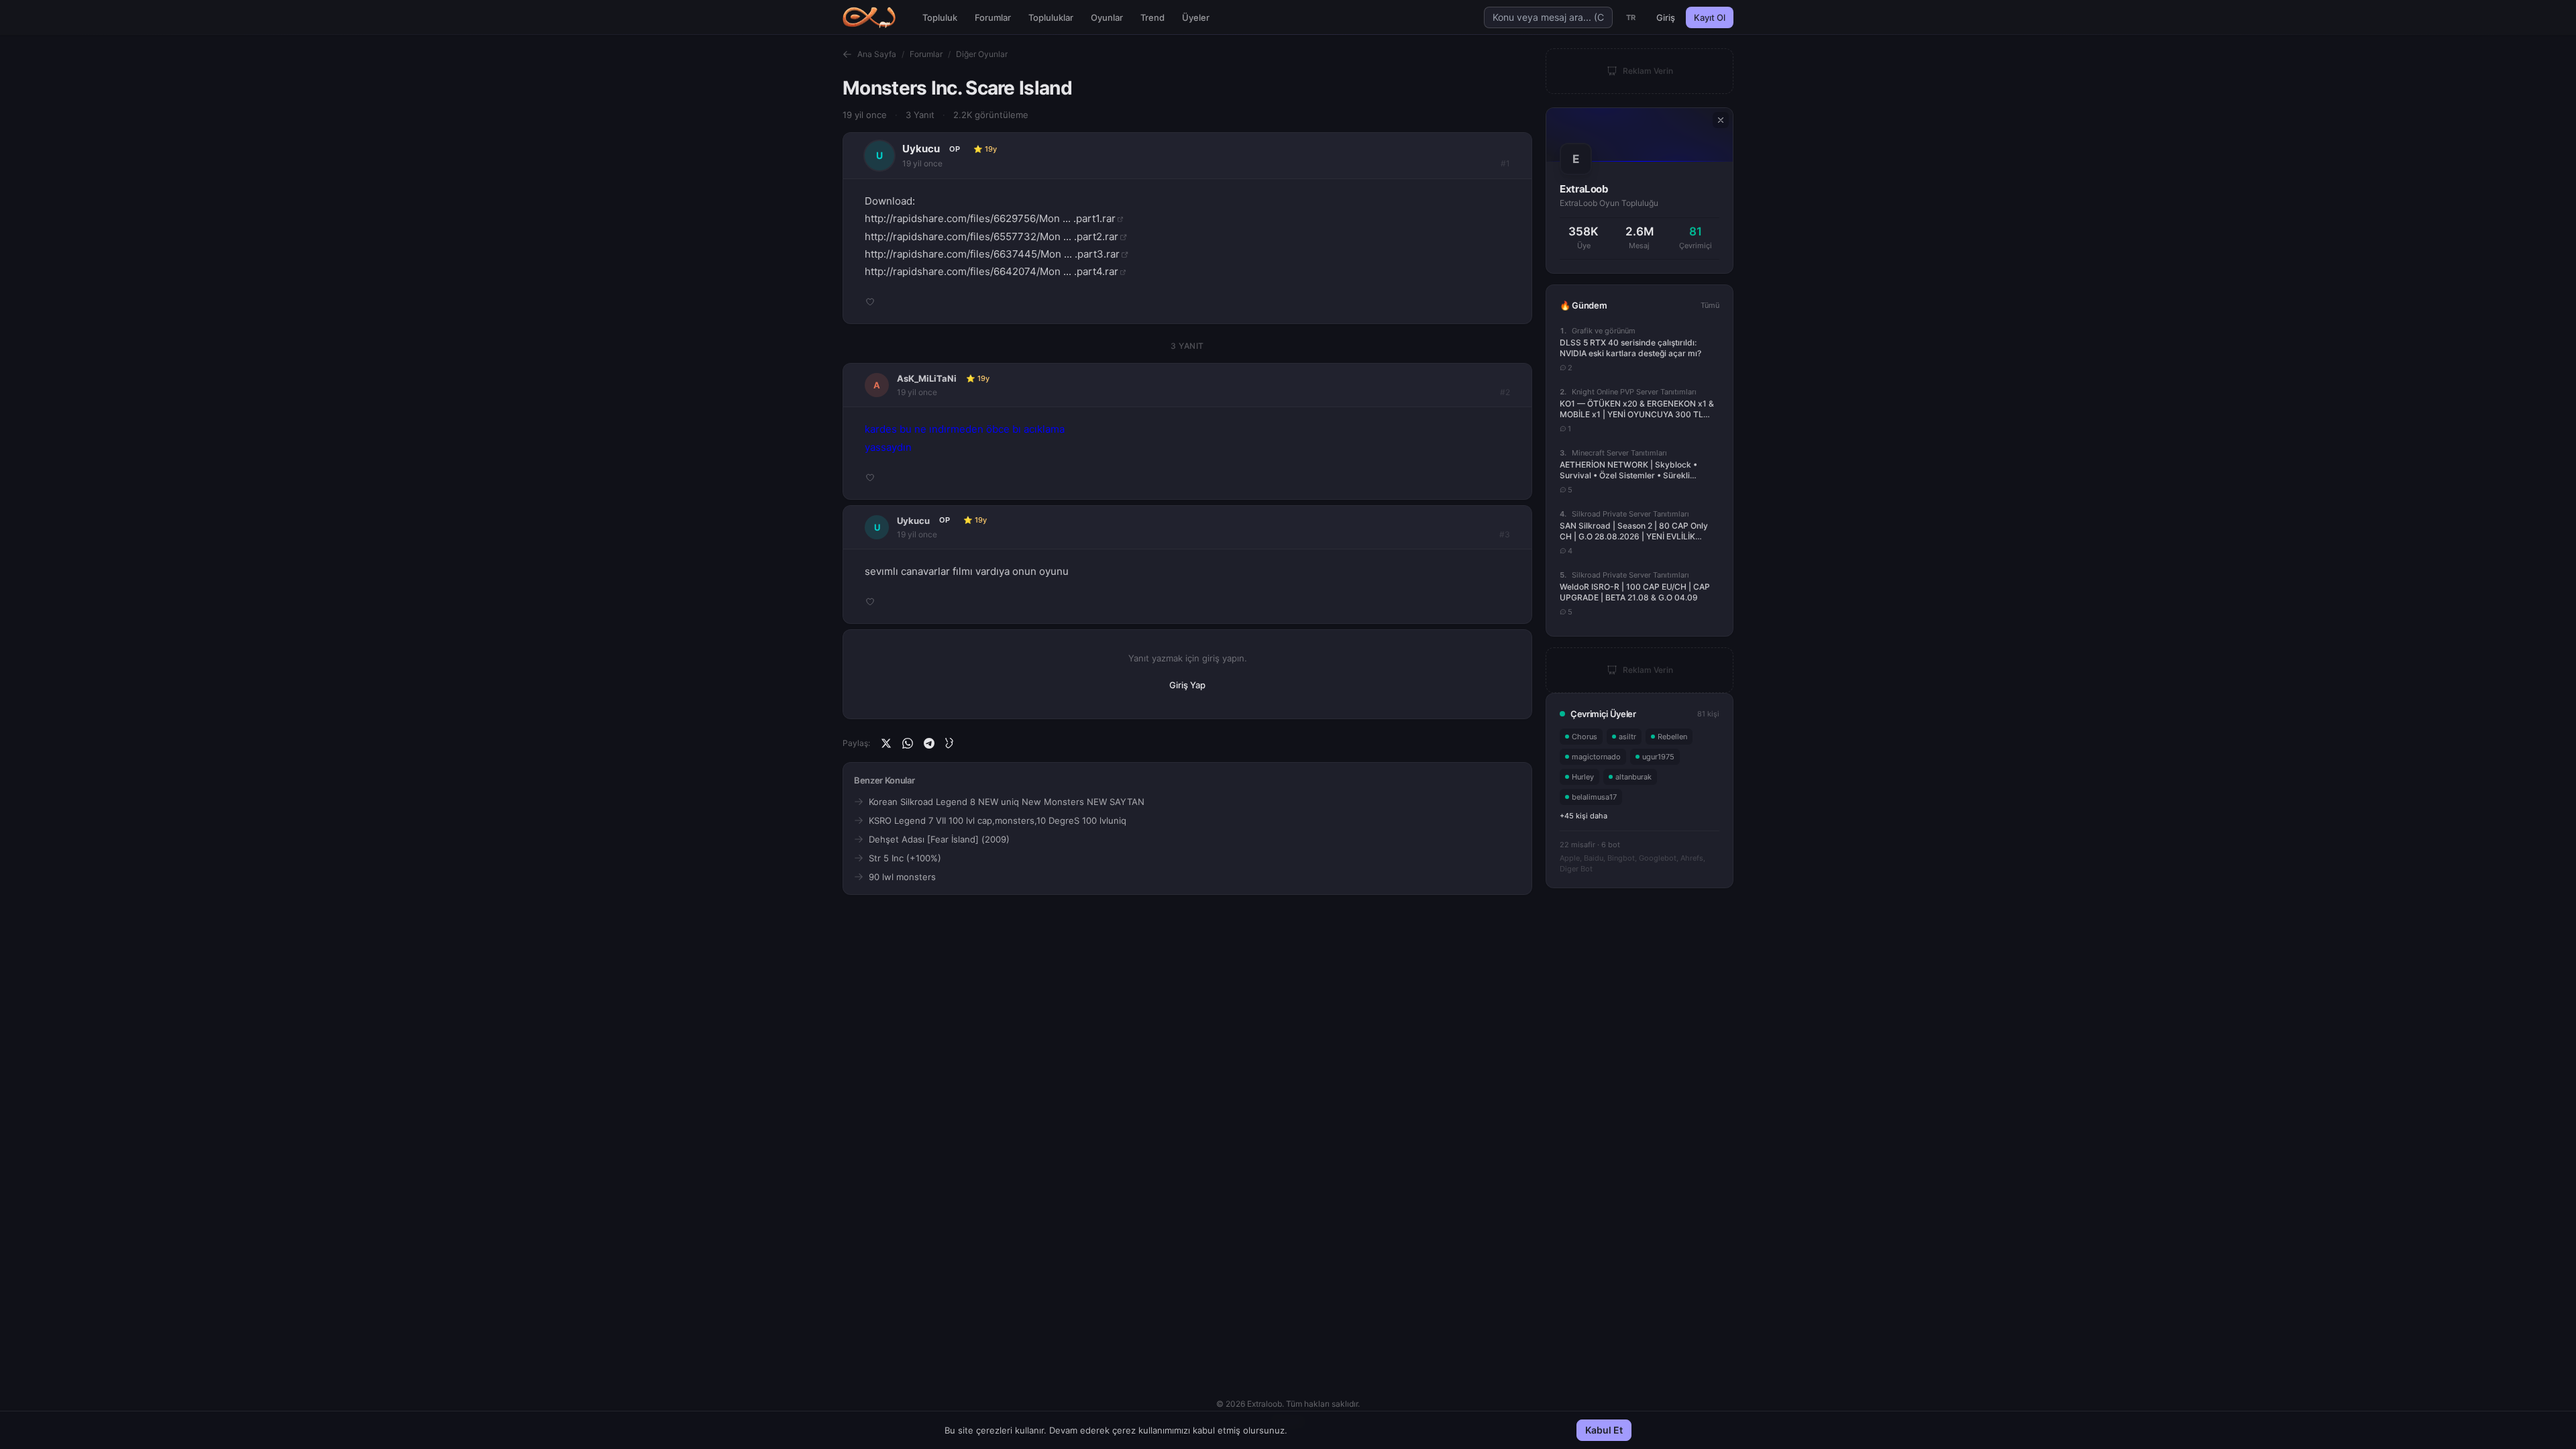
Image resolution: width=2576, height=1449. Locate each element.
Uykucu (921, 149)
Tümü (1710, 305)
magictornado (1596, 757)
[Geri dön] (847, 54)
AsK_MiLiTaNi (927, 378)
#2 (1505, 392)
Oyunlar (1107, 17)
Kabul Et (1604, 1430)
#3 (1505, 534)
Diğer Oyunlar (982, 54)
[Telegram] (929, 743)
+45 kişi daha (1584, 816)
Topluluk (940, 17)
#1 (1505, 163)
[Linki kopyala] (951, 743)
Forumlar (993, 17)
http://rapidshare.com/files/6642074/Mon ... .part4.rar (991, 271)
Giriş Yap (1187, 685)
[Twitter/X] (886, 743)
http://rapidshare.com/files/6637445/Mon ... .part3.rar (992, 254)
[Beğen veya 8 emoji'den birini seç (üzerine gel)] (870, 302)
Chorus (1585, 737)
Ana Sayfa (877, 54)
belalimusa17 (1594, 797)
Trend (1152, 17)
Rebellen (1672, 737)
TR (1631, 17)
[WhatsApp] (908, 743)
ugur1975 (1658, 757)
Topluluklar (1051, 17)
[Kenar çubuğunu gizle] (1721, 120)
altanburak (1633, 777)
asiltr (1627, 737)
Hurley (1583, 777)
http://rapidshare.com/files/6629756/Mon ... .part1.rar (990, 218)
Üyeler (1196, 17)
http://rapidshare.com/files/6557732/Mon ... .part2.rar (991, 236)
